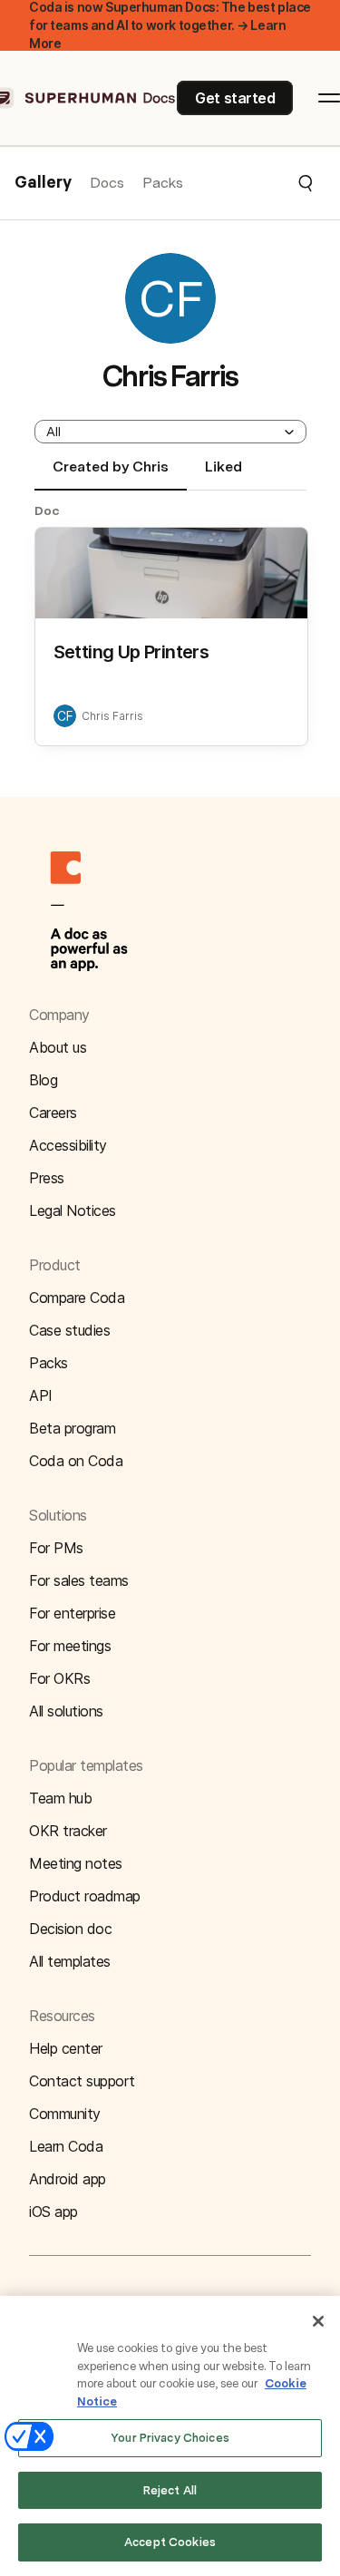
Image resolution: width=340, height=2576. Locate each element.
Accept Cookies (170, 2542)
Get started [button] (235, 98)
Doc (47, 510)
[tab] (111, 474)
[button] (249, 183)
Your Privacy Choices (170, 2438)
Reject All (170, 2490)
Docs (107, 183)
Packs (163, 183)
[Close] (318, 2321)
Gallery (43, 183)
